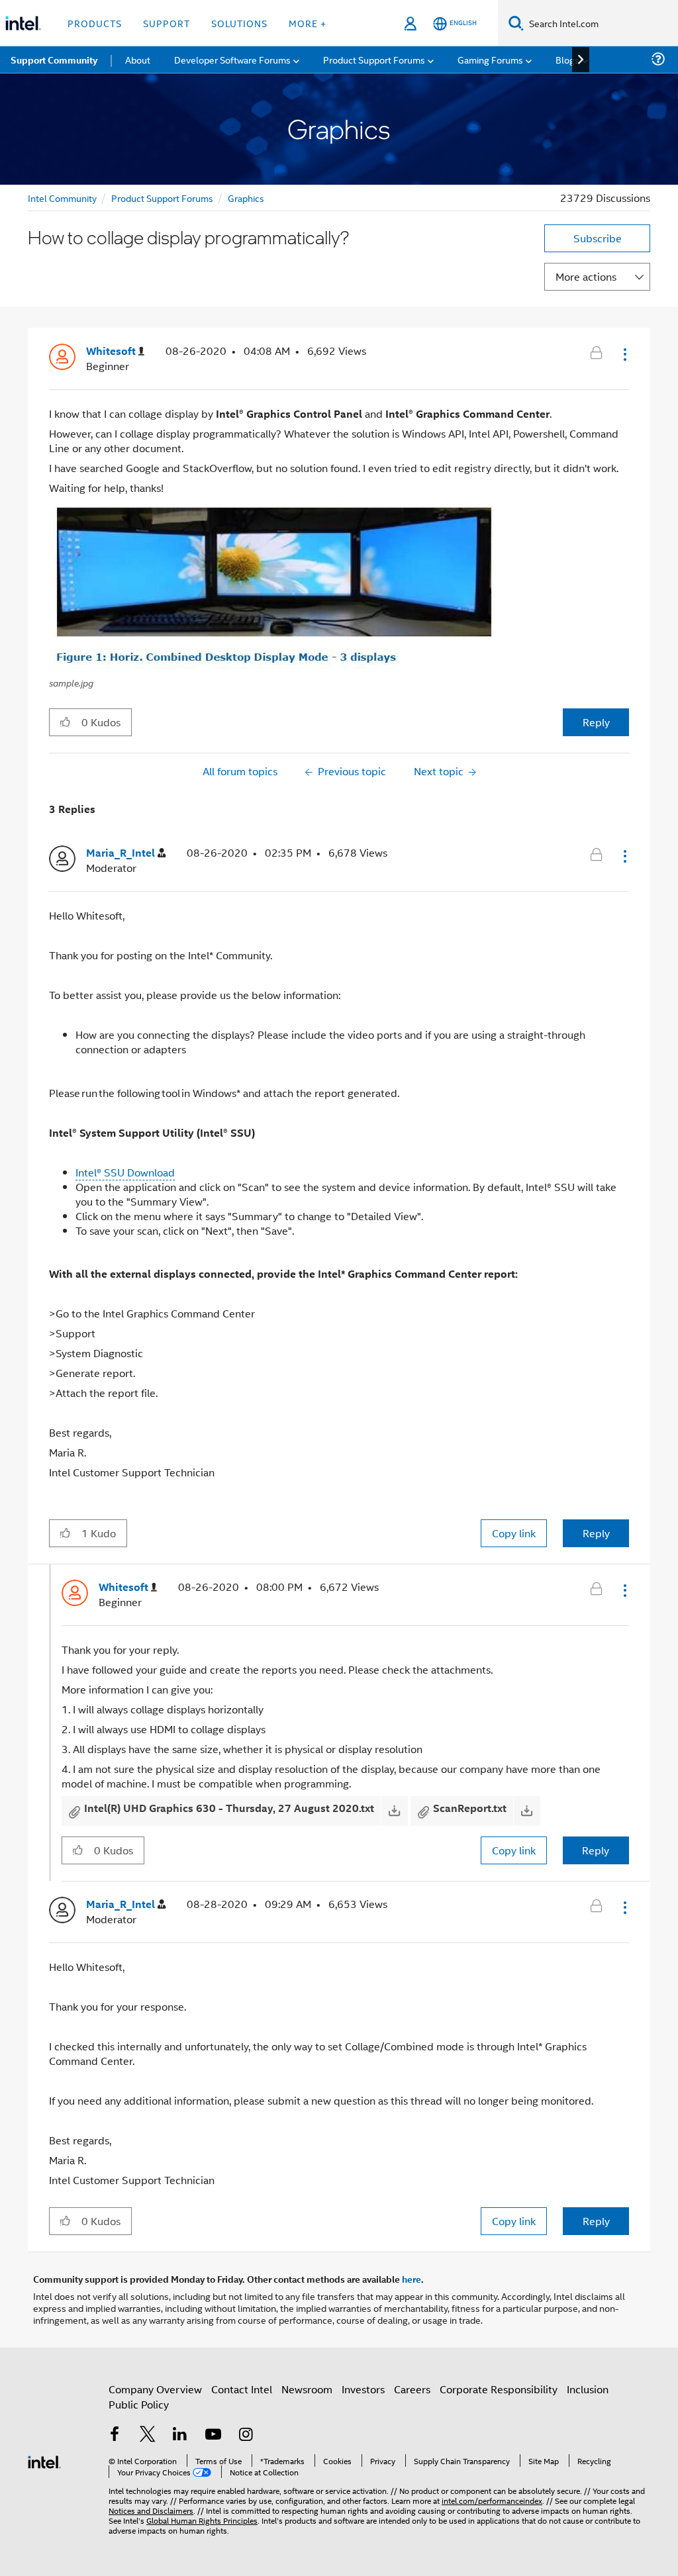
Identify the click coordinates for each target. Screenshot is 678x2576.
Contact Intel (242, 2389)
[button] (624, 354)
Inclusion (588, 2389)
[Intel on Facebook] (115, 2435)
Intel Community (62, 198)
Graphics (246, 198)
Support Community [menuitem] (54, 60)
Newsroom (307, 2389)
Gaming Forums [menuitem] (490, 59)
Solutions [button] (239, 23)
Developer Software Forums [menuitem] (232, 59)
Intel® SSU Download (125, 1172)
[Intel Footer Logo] (44, 2460)
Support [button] (167, 23)
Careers (412, 2389)
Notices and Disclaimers (151, 2510)
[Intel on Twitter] (148, 2435)
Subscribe (598, 238)
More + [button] (308, 23)
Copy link (514, 1533)
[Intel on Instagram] (246, 2435)
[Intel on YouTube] (213, 2435)
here (412, 2279)
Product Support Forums (162, 198)
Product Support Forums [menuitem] (374, 59)
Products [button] (95, 23)
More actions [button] (586, 276)
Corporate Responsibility (499, 2389)
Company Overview (155, 2389)
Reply (596, 722)
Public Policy (139, 2404)
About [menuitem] (138, 59)
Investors (363, 2389)
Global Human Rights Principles (202, 2520)
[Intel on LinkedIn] (180, 2435)
